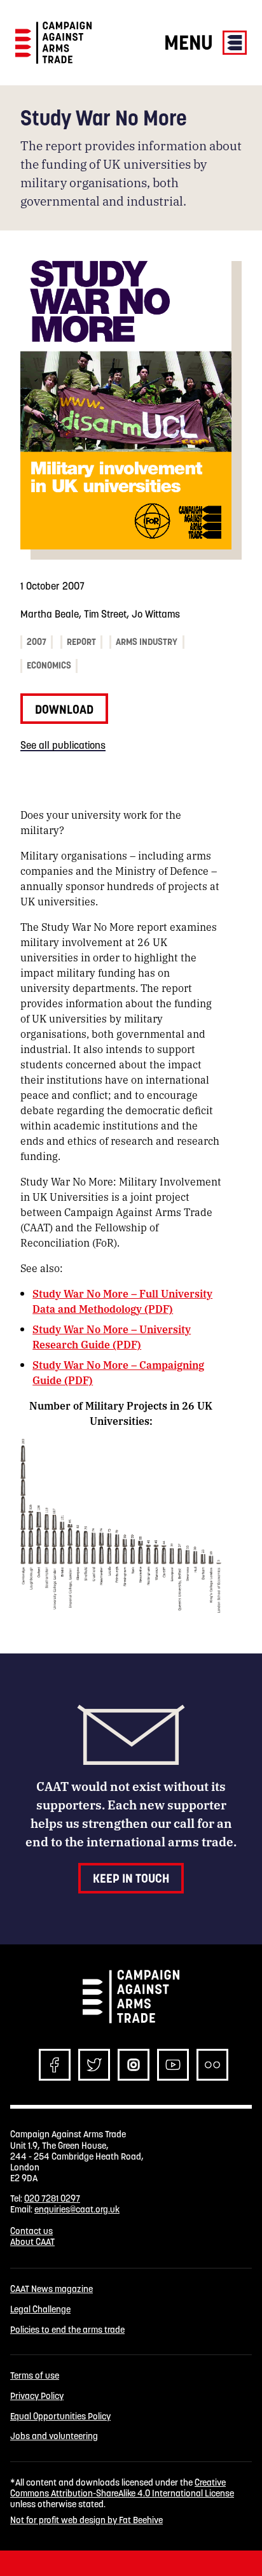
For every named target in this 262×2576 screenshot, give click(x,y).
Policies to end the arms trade (67, 2330)
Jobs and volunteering (54, 2436)
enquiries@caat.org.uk (77, 2209)
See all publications (63, 745)
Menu (191, 42)
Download (64, 709)
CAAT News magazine (52, 2289)
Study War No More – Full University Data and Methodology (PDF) (122, 1301)
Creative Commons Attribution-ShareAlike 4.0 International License (122, 2488)
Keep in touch (131, 1878)
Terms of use (35, 2376)
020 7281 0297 (52, 2198)
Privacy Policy (37, 2396)
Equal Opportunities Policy (60, 2417)
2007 (37, 642)
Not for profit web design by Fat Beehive (86, 2520)
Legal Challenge (40, 2310)
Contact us (31, 2231)
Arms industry (147, 642)
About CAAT (32, 2242)
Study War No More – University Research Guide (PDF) (112, 1337)
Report (81, 642)
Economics (49, 665)
